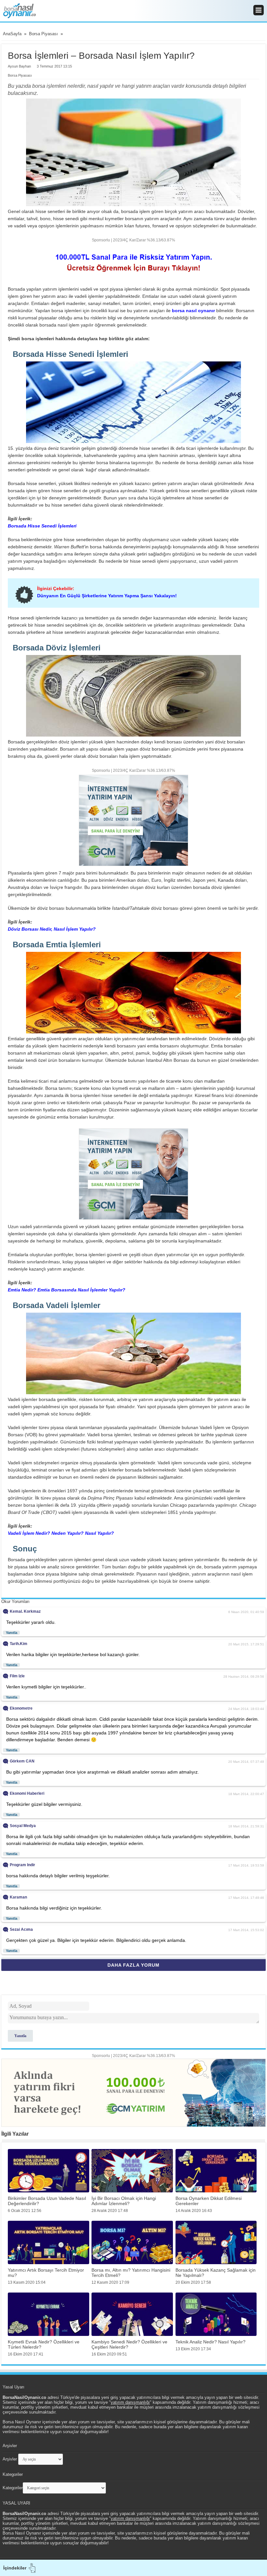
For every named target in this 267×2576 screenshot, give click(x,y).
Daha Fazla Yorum (133, 1965)
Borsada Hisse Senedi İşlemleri (42, 526)
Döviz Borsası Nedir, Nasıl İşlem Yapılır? (52, 929)
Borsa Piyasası (20, 75)
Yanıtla (12, 1633)
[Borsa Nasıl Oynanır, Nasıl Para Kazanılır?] (133, 11)
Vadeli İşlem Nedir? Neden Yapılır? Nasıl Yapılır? (61, 1533)
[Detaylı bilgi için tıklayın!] (133, 1173)
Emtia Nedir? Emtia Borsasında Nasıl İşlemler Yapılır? (67, 1290)
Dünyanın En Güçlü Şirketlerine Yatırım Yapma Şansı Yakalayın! (107, 596)
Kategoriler (13, 2488)
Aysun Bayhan (19, 66)
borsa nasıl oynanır (193, 311)
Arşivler (10, 2459)
